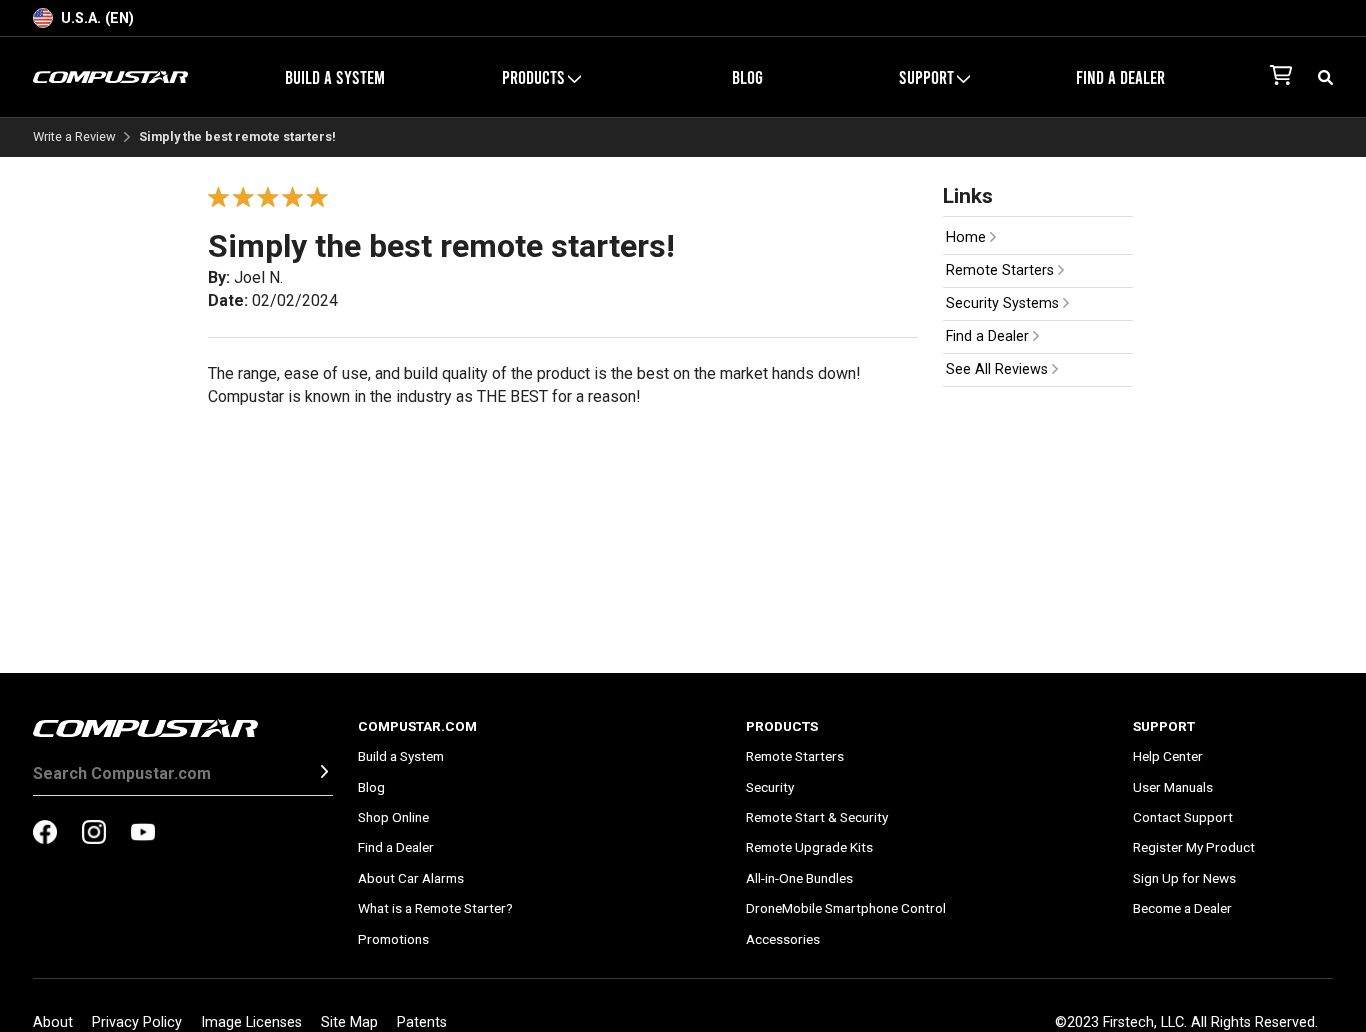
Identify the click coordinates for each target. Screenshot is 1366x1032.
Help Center (1168, 756)
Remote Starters (1002, 270)
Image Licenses (251, 1022)
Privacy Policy (137, 1022)
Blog (747, 77)
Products (782, 726)
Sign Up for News (1184, 878)
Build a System (335, 77)
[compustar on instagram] (94, 834)
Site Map (349, 1022)
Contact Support (1183, 817)
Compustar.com (417, 726)
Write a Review (74, 137)
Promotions (393, 939)
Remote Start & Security (817, 817)
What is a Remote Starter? (435, 908)
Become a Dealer (1182, 908)
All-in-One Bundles (799, 878)
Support (1164, 726)
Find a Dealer (1120, 77)
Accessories (783, 939)
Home (968, 237)
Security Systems (1004, 303)
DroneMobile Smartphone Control (846, 908)
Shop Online (393, 817)
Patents (422, 1022)
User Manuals (1173, 787)
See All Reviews (999, 369)
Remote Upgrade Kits (809, 847)
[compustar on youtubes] (143, 834)
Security (770, 787)
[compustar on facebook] (45, 834)
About (53, 1022)
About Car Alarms (411, 878)
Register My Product (1194, 847)
